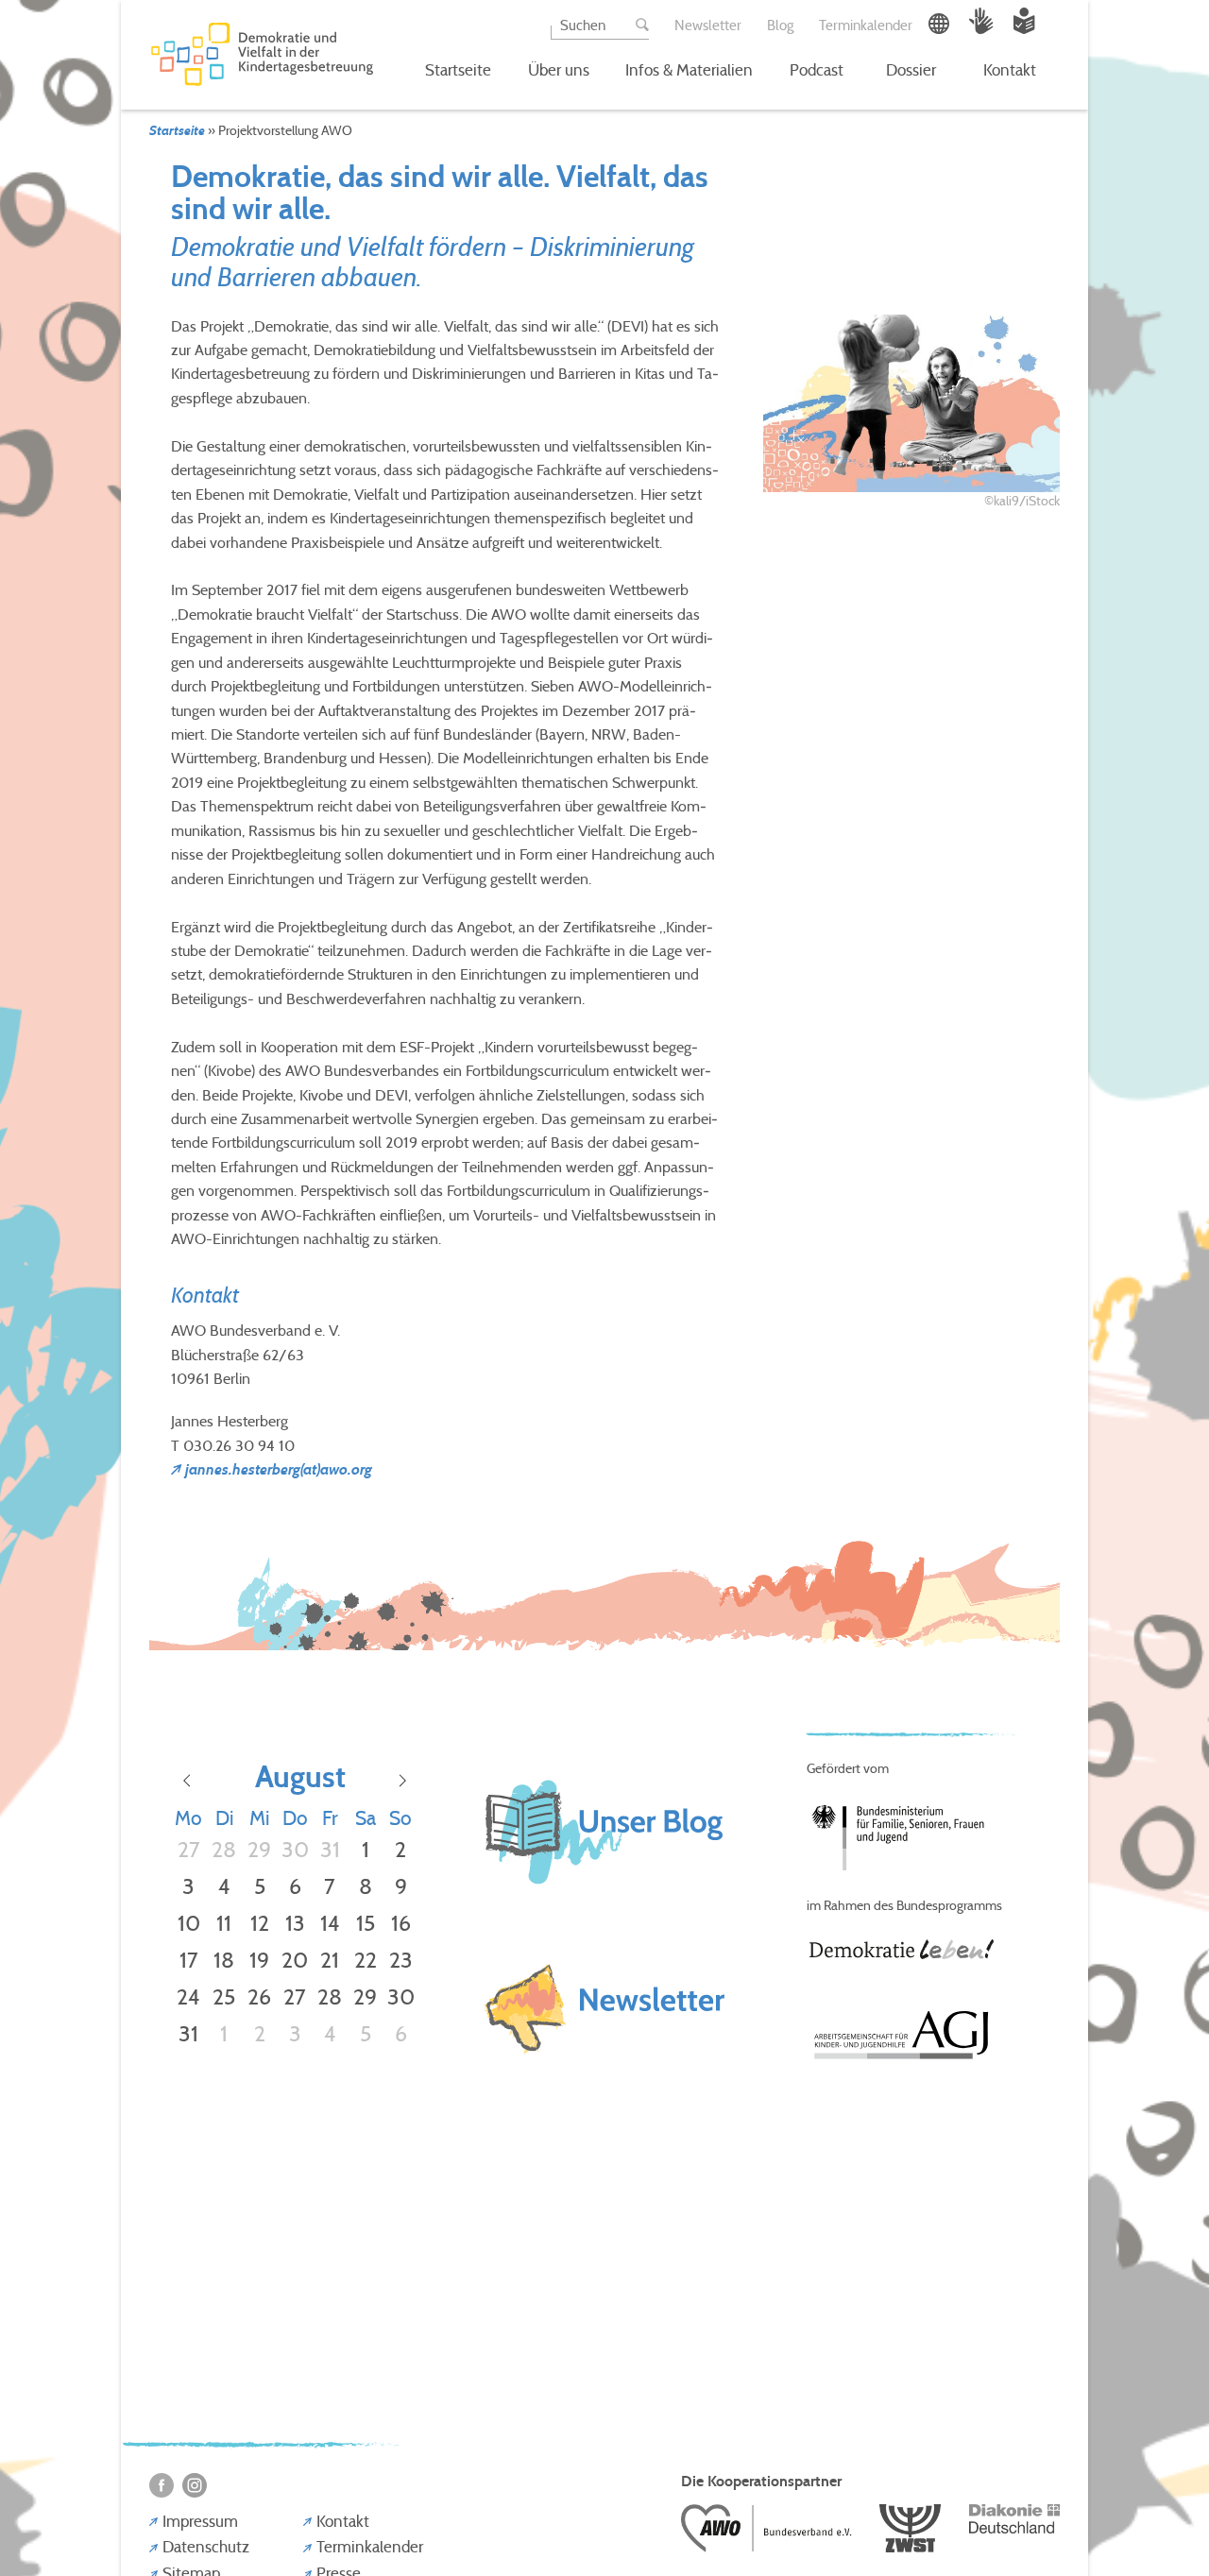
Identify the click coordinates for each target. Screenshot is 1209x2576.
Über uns (559, 70)
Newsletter (708, 25)
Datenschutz (206, 2547)
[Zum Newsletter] (604, 2012)
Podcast (817, 70)
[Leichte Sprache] (1024, 29)
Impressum (200, 2521)
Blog (780, 25)
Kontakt (1010, 70)
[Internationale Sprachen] (941, 29)
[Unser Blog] (604, 1894)
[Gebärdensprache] (983, 29)
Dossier (911, 70)
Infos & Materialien (689, 70)
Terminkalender (866, 25)
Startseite (458, 70)
